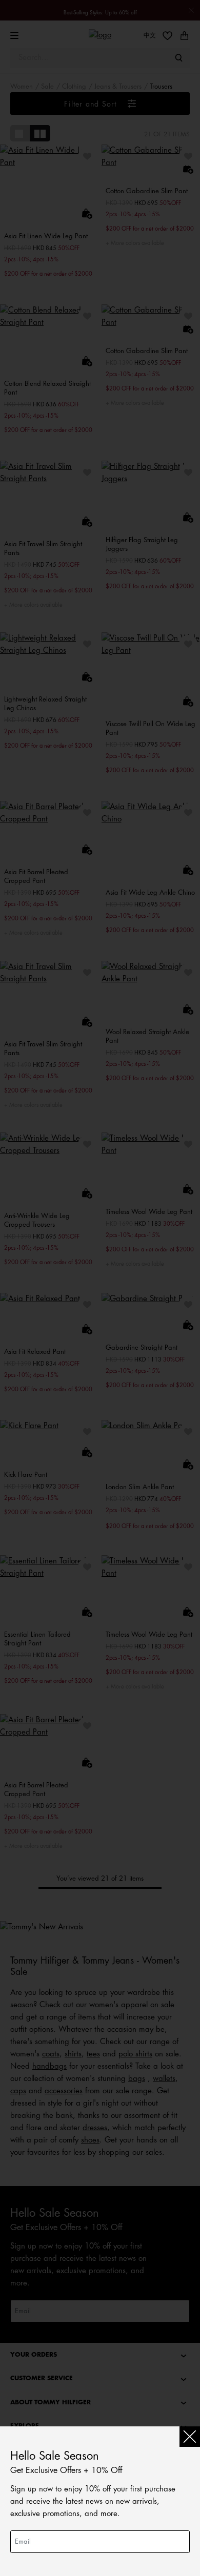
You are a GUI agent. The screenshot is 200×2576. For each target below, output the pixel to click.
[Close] (190, 2437)
